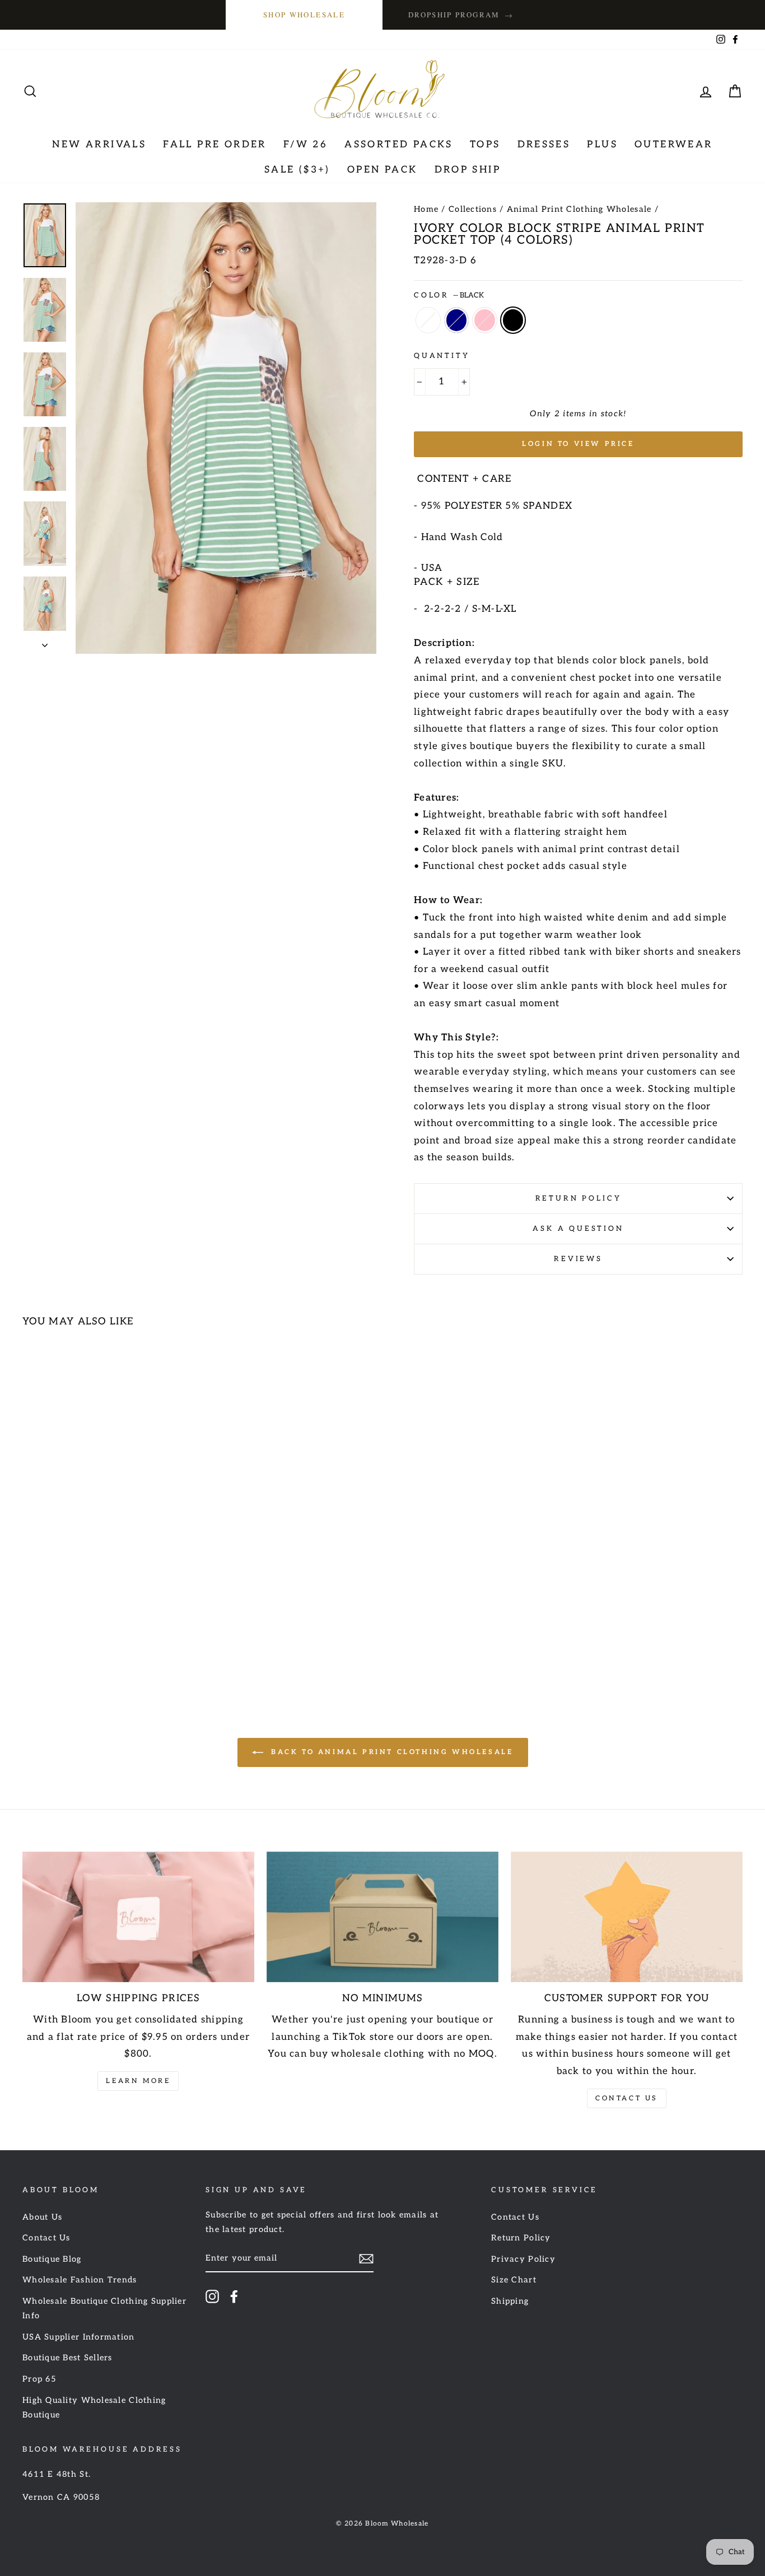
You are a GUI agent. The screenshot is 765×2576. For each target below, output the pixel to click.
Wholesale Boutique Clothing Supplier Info (104, 2308)
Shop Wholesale (304, 15)
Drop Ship (468, 170)
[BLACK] (112, 1647)
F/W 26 (305, 145)
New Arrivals (99, 145)
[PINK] (97, 1647)
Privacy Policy (523, 2259)
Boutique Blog (52, 2259)
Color (449, 295)
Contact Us (627, 2098)
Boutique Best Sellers (67, 2358)
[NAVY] (82, 1647)
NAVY (457, 320)
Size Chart (514, 2280)
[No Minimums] (382, 1917)
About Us (42, 2217)
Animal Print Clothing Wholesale (579, 209)
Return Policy (579, 1198)
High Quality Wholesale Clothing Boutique (94, 2408)
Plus (602, 145)
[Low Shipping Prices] (138, 1917)
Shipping (510, 2301)
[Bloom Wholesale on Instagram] (212, 2296)
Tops (485, 145)
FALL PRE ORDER (215, 145)
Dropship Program (461, 15)
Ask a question (578, 1229)
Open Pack (382, 170)
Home (426, 209)
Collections (473, 209)
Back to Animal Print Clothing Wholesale (391, 1752)
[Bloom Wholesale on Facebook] (234, 2296)
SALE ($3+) (297, 170)
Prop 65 (39, 2379)
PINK (485, 320)
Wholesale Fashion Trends (80, 2280)
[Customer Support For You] (627, 1917)
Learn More (138, 2081)
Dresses (544, 145)
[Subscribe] (366, 2259)
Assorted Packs (399, 145)
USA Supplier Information (79, 2337)
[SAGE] (67, 1647)
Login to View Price (578, 444)
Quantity (442, 356)
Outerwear (674, 145)
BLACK (513, 320)
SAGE (428, 320)
